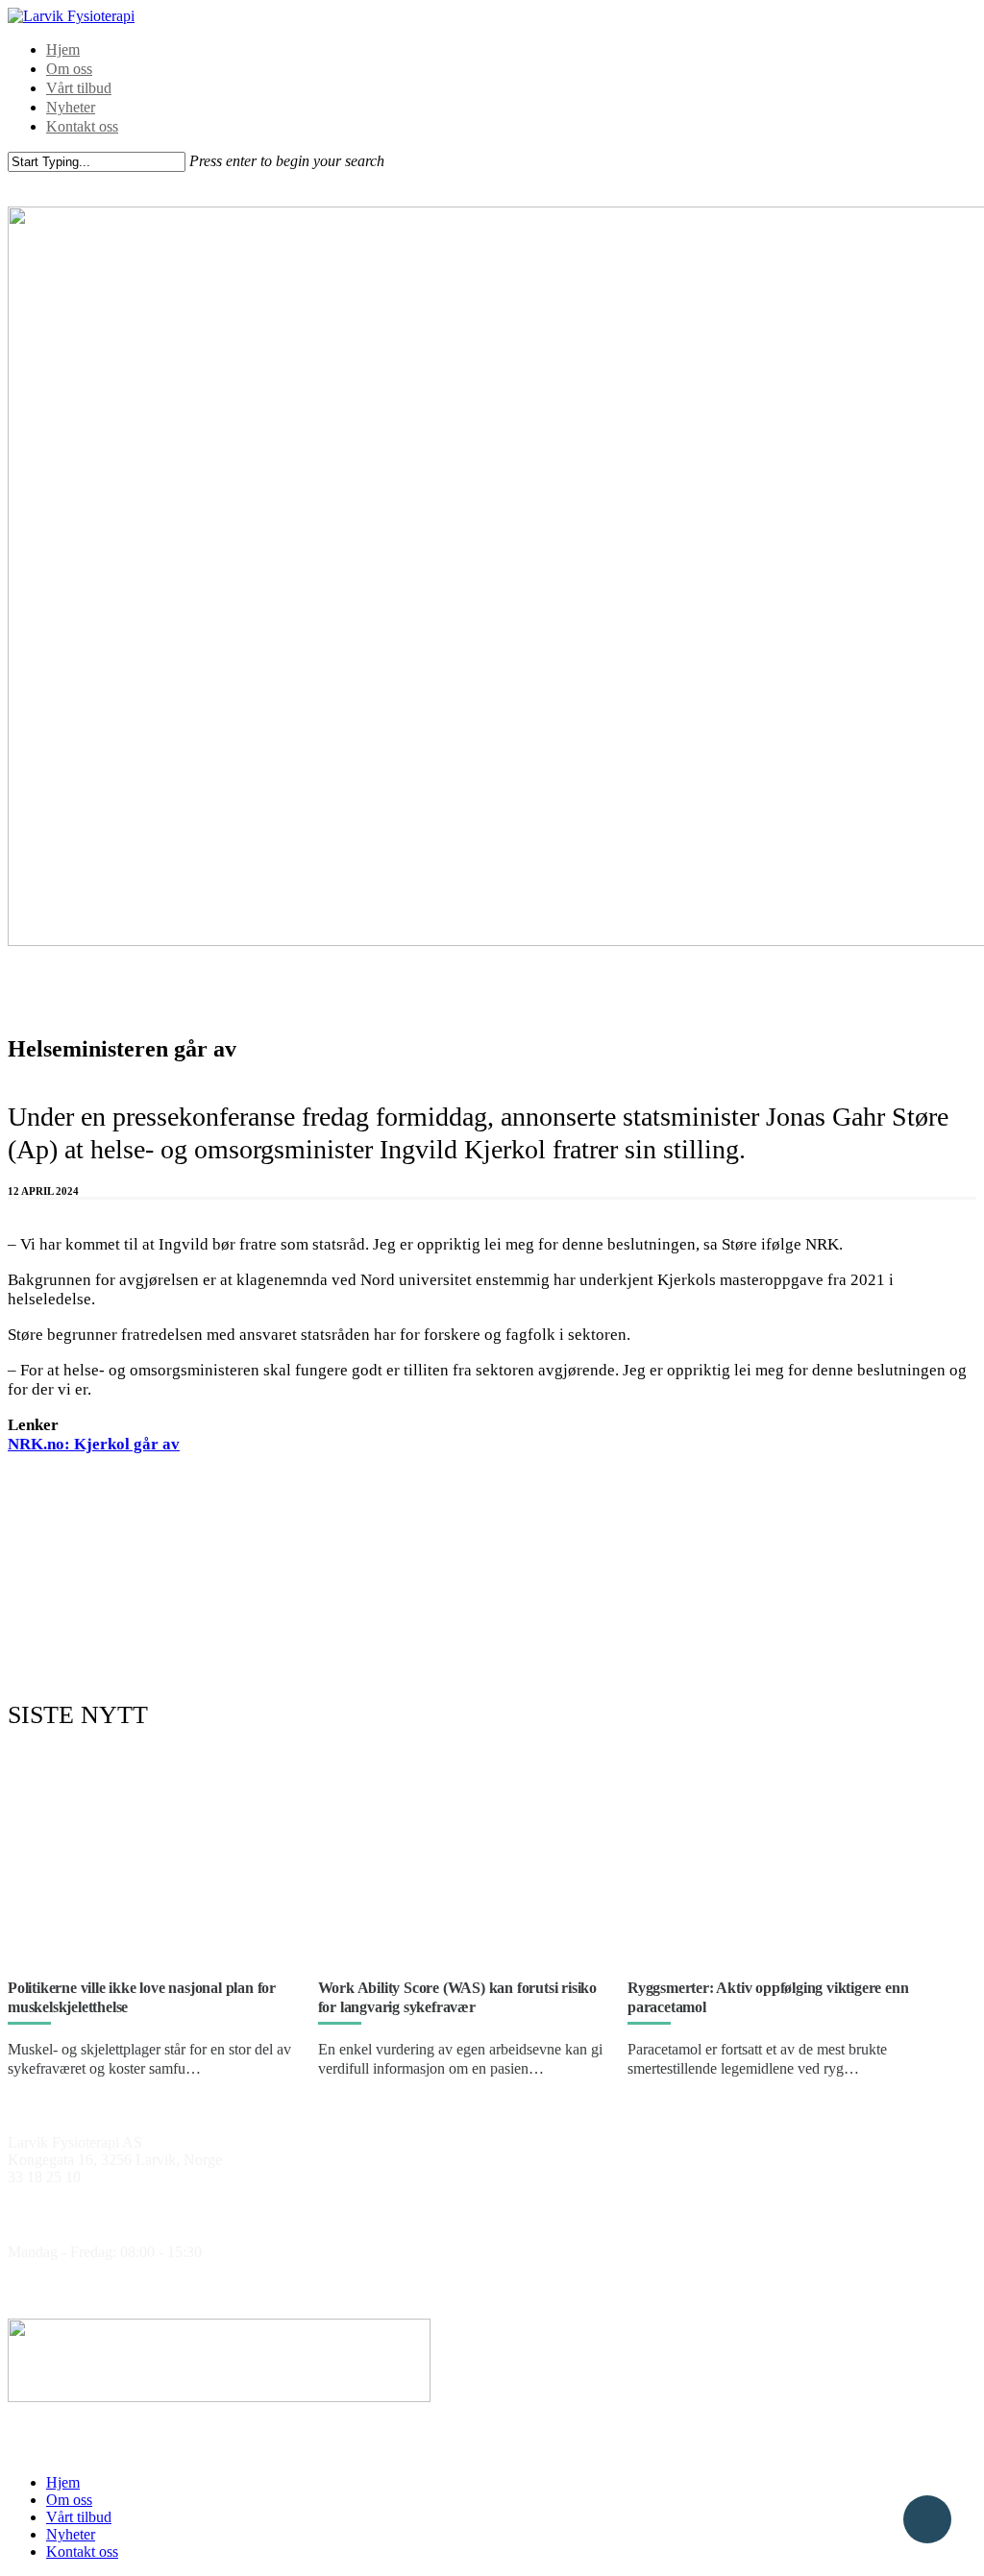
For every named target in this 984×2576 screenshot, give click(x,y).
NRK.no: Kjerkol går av (94, 1444)
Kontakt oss (82, 126)
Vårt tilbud (79, 88)
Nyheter (71, 107)
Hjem (63, 49)
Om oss (69, 69)
